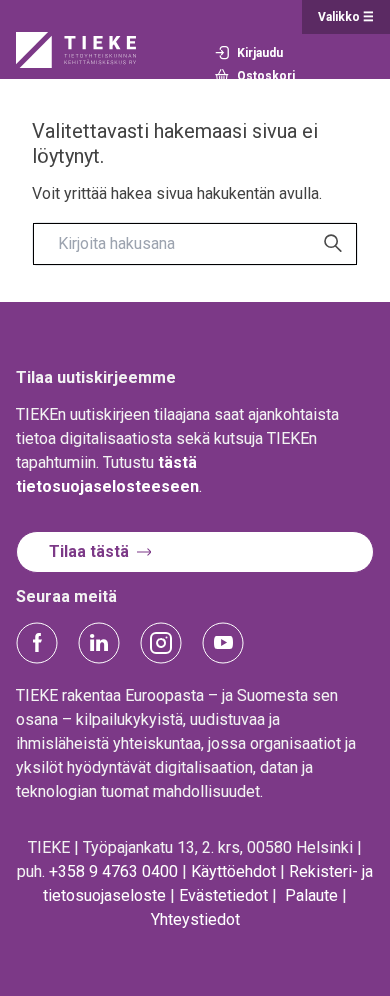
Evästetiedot (223, 895)
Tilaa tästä (89, 551)
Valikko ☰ (346, 17)
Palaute (311, 895)
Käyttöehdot (233, 871)
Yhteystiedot (195, 919)
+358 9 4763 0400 (113, 871)
